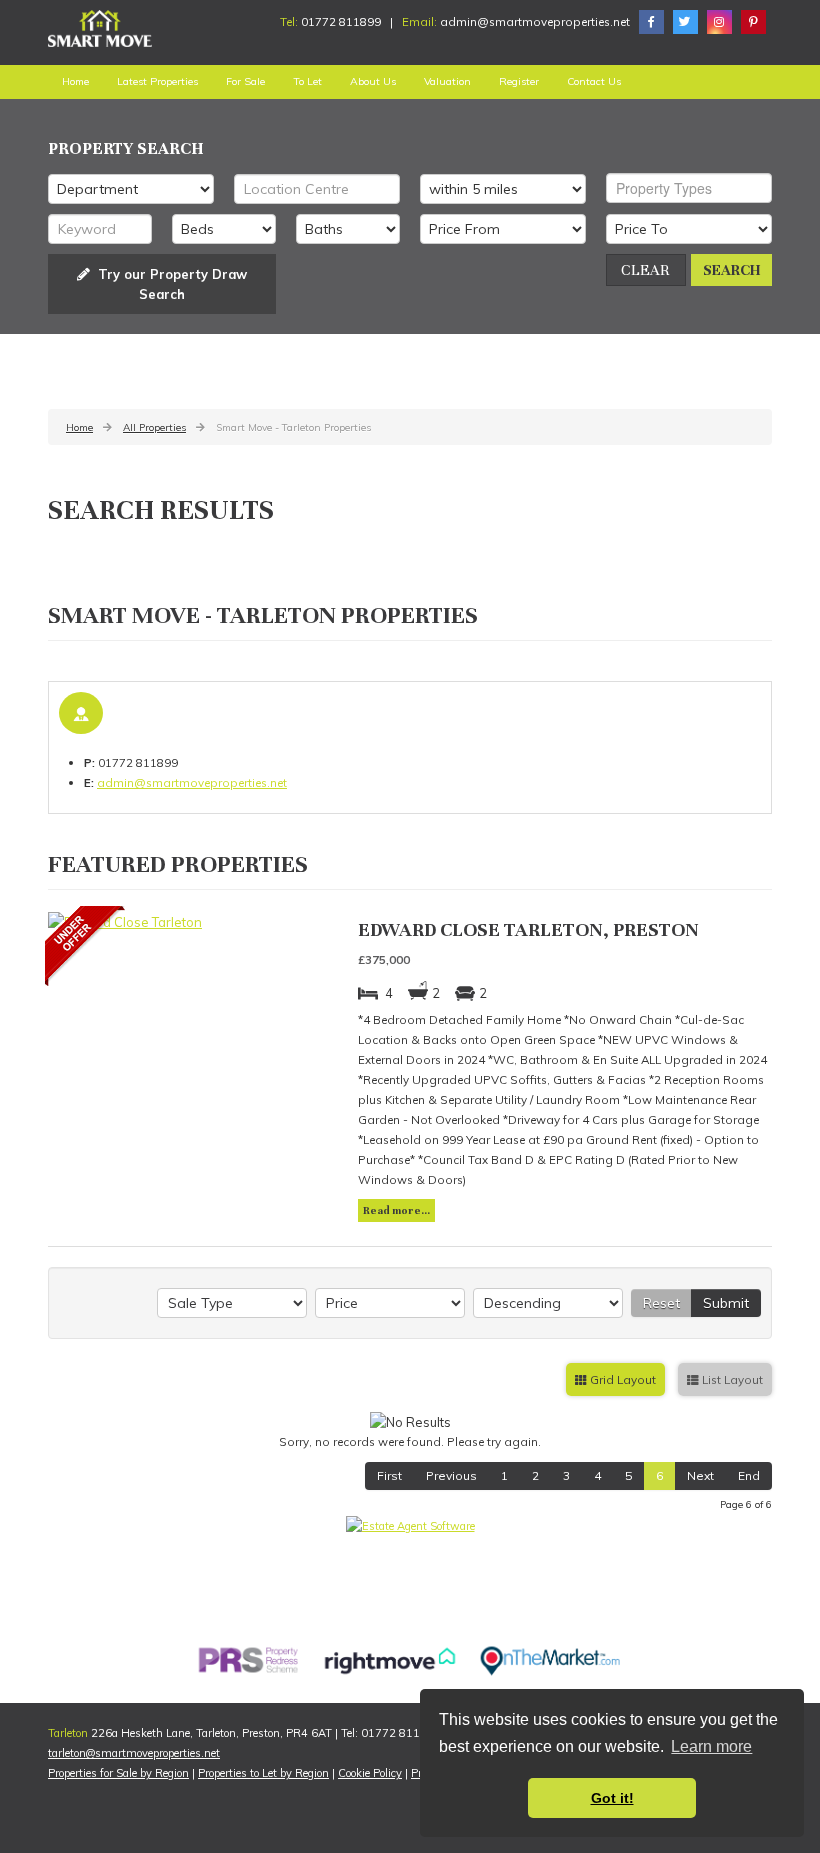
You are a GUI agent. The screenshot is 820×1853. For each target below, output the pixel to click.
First (389, 1475)
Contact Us (594, 81)
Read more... (396, 1210)
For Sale (245, 81)
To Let (307, 81)
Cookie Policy (370, 1773)
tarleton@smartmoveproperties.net (134, 1753)
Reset (661, 1303)
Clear (645, 270)
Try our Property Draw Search (168, 284)
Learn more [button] (711, 1746)
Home (75, 81)
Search (732, 270)
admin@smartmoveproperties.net (536, 21)
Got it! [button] (612, 1798)
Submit (726, 1303)
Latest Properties (157, 81)
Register (519, 81)
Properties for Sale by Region (118, 1773)
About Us (373, 81)
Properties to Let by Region (263, 1773)
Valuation (447, 81)
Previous (451, 1475)
